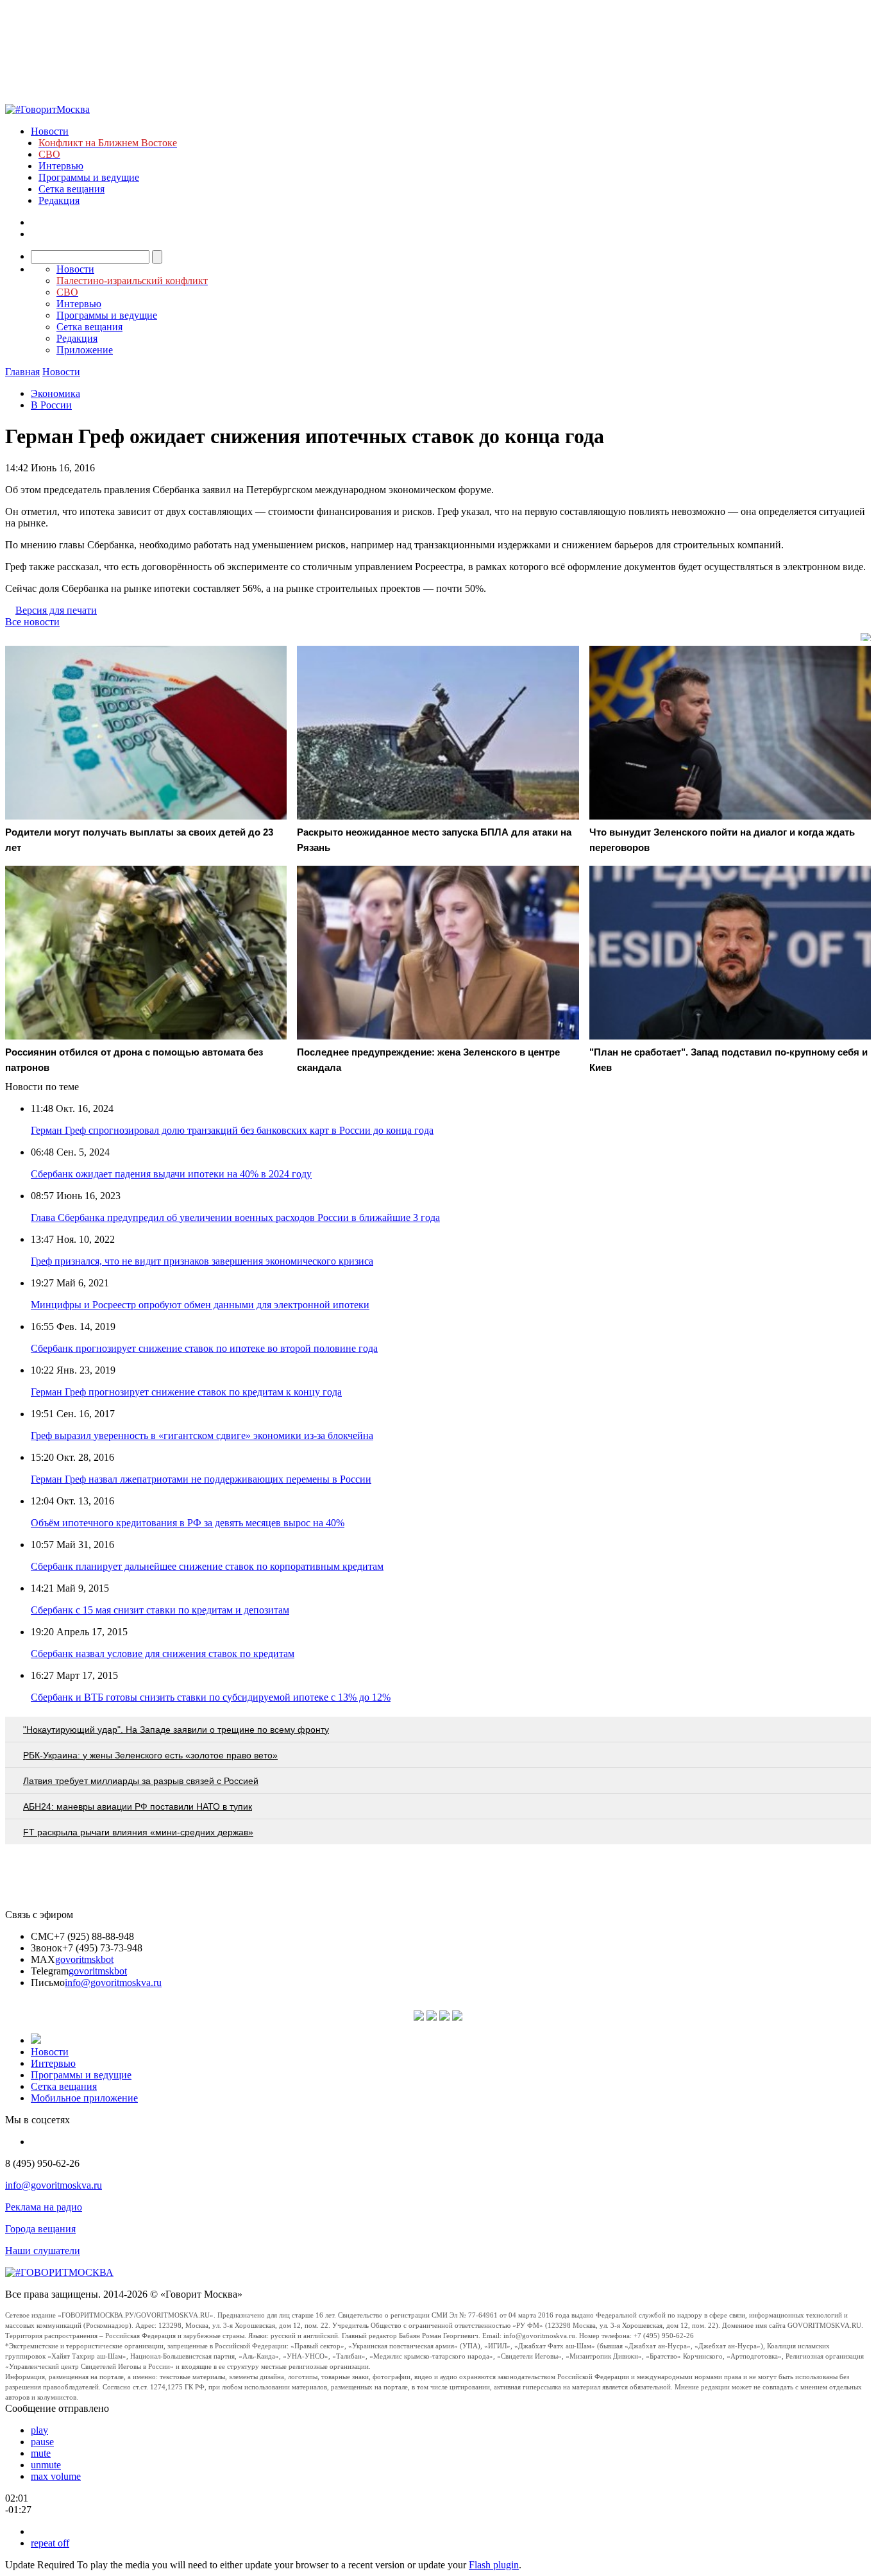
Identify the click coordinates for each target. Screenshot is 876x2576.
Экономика (55, 393)
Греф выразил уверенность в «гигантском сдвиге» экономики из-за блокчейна (202, 1435)
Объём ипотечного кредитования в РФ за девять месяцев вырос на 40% (188, 1523)
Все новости (32, 622)
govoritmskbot (84, 1959)
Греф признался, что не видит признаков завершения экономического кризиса (202, 1261)
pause (42, 2442)
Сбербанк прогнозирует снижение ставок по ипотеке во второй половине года (204, 1348)
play (39, 2430)
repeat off (50, 2543)
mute (41, 2453)
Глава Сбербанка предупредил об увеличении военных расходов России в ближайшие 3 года (235, 1217)
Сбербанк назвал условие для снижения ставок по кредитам (163, 1654)
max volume (56, 2476)
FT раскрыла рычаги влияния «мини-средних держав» (138, 1832)
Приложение (85, 350)
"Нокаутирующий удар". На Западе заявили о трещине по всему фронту (176, 1730)
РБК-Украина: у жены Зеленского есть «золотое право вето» (150, 1755)
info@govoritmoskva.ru (113, 1983)
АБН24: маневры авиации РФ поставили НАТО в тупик (138, 1806)
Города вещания (40, 2229)
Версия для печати (56, 610)
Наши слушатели (43, 2251)
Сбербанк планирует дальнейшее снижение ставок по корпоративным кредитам (207, 1566)
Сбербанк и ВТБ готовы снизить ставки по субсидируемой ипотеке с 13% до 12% (211, 1697)
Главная (22, 372)
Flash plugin (494, 2565)
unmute (46, 2465)
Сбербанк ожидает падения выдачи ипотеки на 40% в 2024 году (171, 1174)
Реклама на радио (44, 2207)
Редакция (59, 200)
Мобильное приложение (84, 2098)
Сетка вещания (72, 189)
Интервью (61, 166)
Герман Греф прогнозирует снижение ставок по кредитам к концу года (186, 1392)
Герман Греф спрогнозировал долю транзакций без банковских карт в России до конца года (232, 1130)
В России (51, 405)
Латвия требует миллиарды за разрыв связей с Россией (141, 1781)
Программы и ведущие (89, 177)
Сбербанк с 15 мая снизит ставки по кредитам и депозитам (160, 1610)
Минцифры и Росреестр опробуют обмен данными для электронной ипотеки (200, 1305)
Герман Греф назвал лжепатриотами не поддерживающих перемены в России (201, 1479)
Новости (50, 131)
